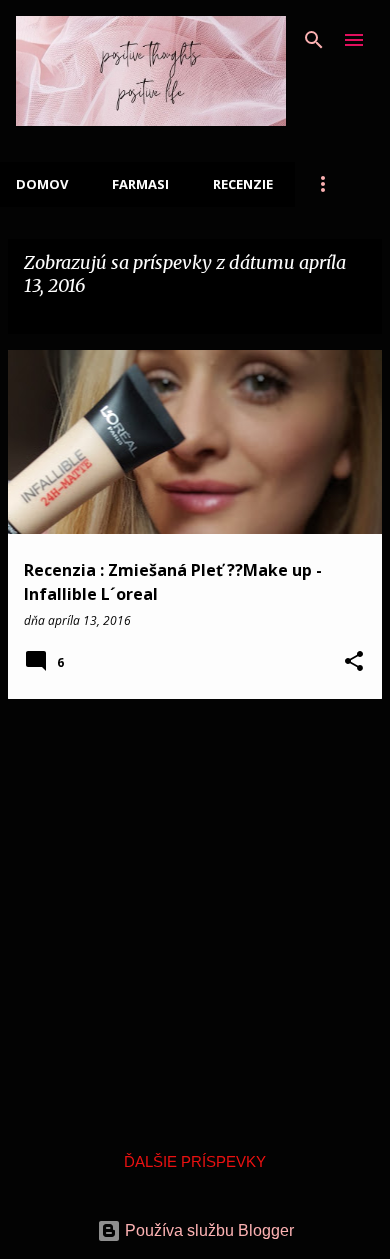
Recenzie (243, 184)
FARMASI (140, 184)
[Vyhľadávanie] (314, 40)
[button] (354, 662)
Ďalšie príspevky (195, 1161)
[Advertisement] (195, 910)
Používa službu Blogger (207, 1230)
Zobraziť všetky (92, 313)
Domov (42, 184)
